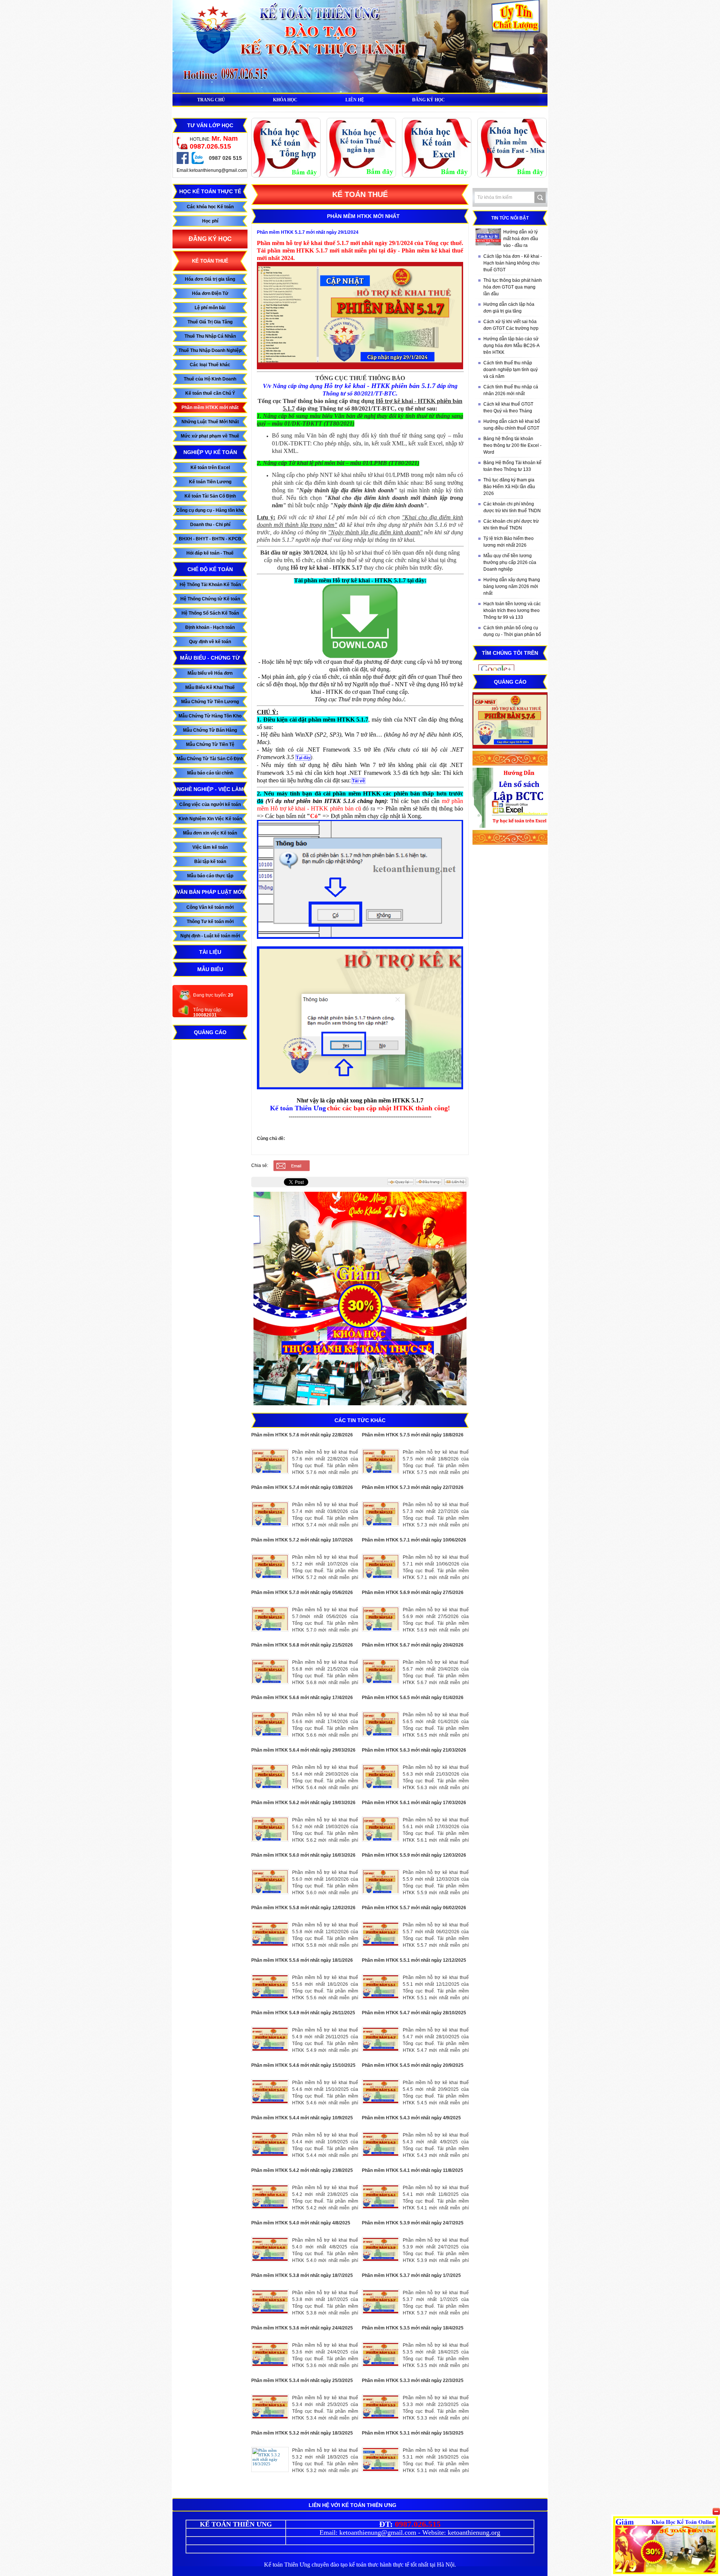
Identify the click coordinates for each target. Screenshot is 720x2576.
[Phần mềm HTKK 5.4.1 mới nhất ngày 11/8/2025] (381, 2197)
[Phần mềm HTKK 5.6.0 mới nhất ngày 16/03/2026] (270, 1882)
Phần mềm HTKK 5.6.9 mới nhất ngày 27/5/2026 (413, 1593)
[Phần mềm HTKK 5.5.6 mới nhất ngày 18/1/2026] (270, 1987)
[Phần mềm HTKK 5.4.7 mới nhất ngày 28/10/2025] (381, 2039)
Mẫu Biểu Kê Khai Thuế (210, 687)
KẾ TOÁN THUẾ (210, 261)
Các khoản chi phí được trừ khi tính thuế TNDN (511, 525)
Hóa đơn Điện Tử (210, 293)
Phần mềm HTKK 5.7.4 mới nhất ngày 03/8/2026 (302, 1487)
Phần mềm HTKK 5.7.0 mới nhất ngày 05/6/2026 (302, 1593)
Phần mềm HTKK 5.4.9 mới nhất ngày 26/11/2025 (303, 2013)
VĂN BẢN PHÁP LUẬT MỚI (210, 892)
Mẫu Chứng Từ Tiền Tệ (210, 744)
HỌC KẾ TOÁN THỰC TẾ (210, 191)
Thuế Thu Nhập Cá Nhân (210, 336)
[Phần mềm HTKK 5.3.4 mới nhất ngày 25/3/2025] (270, 2407)
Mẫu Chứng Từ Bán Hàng (210, 730)
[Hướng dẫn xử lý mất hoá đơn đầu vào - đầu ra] (488, 237)
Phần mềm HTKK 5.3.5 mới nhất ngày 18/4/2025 (413, 2328)
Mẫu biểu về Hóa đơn (210, 673)
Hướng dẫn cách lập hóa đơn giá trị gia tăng (509, 308)
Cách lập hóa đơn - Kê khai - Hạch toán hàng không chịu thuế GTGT (513, 263)
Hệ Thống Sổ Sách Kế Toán (210, 613)
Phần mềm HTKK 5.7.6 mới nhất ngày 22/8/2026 (302, 1435)
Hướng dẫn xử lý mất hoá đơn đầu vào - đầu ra (521, 239)
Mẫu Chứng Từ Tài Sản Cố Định (210, 759)
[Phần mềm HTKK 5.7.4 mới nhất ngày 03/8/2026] (270, 1514)
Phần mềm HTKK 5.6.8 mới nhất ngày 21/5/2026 (302, 1645)
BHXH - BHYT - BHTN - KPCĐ (210, 539)
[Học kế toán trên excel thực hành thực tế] (437, 176)
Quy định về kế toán (210, 642)
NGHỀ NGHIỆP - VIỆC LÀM (210, 789)
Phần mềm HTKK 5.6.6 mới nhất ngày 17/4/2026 (302, 1698)
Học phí (210, 221)
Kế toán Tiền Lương (210, 482)
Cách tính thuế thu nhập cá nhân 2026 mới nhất (511, 390)
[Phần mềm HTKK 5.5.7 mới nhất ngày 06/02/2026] (381, 1934)
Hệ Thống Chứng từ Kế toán (210, 599)
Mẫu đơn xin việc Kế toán (210, 833)
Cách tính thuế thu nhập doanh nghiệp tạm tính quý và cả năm (511, 370)
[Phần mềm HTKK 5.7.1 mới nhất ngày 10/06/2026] (381, 1566)
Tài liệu (210, 952)
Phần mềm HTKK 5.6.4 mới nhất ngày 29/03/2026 (303, 1750)
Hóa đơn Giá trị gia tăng (210, 279)
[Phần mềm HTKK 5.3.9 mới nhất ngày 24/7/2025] (381, 2249)
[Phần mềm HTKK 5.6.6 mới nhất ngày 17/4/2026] (270, 1724)
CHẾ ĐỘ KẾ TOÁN (210, 569)
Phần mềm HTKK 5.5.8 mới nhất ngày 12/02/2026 (303, 1908)
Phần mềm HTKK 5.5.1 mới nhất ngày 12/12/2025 (414, 1960)
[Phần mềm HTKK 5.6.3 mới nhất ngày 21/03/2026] (381, 1777)
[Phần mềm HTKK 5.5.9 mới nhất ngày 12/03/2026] (381, 1882)
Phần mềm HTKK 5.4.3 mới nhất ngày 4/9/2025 (411, 2118)
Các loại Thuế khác (210, 365)
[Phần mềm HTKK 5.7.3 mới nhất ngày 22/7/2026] (381, 1514)
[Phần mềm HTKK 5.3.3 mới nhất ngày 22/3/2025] (381, 2407)
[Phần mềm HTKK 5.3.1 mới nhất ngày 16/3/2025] (381, 2459)
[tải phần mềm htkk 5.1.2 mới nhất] (360, 656)
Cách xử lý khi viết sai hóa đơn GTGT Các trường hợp (511, 325)
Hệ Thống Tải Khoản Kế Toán (210, 585)
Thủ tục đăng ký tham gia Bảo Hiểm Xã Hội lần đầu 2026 (509, 487)
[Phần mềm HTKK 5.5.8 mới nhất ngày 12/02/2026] (270, 1934)
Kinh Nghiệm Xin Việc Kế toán (210, 819)
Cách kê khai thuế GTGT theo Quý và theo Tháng (508, 408)
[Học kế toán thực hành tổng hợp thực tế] (286, 176)
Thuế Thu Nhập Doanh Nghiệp (210, 350)
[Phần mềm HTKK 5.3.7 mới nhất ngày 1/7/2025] (381, 2302)
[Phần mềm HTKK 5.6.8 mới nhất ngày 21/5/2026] (270, 1671)
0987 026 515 (225, 158)
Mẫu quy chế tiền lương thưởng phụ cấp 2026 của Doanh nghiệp (510, 562)
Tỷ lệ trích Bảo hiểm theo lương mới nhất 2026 (508, 542)
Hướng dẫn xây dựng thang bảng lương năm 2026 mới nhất (512, 586)
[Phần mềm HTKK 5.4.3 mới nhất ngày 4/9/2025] (381, 2144)
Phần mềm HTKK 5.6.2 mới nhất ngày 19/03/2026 (303, 1803)
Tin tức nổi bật (510, 218)
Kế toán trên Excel (210, 468)
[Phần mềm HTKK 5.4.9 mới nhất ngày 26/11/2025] (270, 2039)
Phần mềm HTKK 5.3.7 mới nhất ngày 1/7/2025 (411, 2275)
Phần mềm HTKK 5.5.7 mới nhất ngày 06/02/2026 (414, 1908)
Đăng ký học (210, 239)
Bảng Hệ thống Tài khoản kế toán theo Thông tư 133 (512, 466)
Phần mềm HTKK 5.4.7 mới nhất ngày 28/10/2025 (414, 2013)
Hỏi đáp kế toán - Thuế (210, 553)
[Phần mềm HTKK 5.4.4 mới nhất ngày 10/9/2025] (270, 2144)
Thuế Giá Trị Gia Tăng (210, 322)
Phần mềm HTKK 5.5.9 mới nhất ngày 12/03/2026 (414, 1855)
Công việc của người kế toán (210, 805)
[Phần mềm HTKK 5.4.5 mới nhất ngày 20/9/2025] (381, 2092)
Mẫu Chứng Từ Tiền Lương (210, 702)
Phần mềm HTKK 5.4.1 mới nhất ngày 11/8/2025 (412, 2170)
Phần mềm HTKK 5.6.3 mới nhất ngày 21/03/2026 (414, 1750)
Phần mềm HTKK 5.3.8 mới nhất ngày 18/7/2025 (302, 2275)
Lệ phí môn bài (210, 308)
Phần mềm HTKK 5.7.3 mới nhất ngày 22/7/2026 (413, 1487)
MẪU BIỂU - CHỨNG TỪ (210, 658)
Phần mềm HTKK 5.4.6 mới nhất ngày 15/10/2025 (303, 2065)
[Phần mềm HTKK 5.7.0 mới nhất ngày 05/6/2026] (270, 1619)
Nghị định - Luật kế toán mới (210, 936)
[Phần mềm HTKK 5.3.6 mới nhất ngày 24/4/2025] (270, 2354)
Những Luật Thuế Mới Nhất (210, 422)
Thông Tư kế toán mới (210, 922)
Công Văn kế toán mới (210, 907)
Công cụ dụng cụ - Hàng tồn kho (210, 510)
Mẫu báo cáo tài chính (210, 773)
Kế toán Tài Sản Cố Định (210, 496)
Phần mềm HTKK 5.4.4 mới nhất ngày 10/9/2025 (302, 2118)
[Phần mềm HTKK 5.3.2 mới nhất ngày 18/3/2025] (270, 2459)
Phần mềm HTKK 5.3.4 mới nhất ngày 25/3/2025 (302, 2381)
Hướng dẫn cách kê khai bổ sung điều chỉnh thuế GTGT (512, 425)
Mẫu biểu (210, 969)
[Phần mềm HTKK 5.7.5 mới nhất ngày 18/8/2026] (381, 1461)
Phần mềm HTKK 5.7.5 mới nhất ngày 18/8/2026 (413, 1435)
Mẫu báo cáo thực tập (210, 876)
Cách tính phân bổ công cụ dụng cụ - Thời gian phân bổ (512, 631)
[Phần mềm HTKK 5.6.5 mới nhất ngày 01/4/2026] (381, 1724)
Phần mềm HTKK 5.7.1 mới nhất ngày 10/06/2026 (414, 1540)
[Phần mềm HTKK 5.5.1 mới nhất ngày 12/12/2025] (381, 1987)
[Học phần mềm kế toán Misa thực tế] (512, 176)
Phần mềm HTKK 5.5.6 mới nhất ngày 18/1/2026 (302, 1960)
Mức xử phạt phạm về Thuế (210, 436)
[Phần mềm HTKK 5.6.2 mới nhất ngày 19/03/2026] (270, 1829)
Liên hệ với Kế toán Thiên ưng (352, 2505)
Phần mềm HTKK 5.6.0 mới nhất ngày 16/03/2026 (303, 1855)
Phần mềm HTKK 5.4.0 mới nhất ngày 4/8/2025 (301, 2223)
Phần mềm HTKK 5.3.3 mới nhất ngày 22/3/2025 (413, 2381)
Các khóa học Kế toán (210, 207)
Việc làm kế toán (210, 847)
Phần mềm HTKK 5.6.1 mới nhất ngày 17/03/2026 (414, 1803)
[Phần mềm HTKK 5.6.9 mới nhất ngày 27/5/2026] (381, 1619)
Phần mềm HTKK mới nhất (210, 408)
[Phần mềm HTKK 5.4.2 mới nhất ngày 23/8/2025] (270, 2197)
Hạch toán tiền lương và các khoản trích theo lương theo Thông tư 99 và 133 (512, 611)
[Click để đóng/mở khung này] (716, 2511)
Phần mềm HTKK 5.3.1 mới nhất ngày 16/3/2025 (413, 2433)
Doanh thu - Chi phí (210, 525)
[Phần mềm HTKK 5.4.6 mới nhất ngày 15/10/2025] (270, 2092)
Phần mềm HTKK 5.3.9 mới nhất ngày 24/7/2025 (413, 2223)
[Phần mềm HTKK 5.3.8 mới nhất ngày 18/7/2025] (270, 2302)
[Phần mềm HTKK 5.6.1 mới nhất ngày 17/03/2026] (381, 1829)
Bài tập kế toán (210, 862)
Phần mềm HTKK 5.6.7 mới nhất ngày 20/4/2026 (413, 1645)
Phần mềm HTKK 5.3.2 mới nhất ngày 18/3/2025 (302, 2433)
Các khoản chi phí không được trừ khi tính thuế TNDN (512, 507)
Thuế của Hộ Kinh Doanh (210, 379)
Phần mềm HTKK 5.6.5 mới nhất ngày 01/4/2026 (413, 1698)
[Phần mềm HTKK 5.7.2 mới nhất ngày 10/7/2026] (270, 1566)
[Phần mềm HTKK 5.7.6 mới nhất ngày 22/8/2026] (270, 1461)
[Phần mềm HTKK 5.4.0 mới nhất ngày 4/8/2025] (270, 2249)
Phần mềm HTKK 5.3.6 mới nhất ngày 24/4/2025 (302, 2328)
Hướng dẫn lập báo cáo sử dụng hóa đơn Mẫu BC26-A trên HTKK (511, 346)
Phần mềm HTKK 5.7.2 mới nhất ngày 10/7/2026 (302, 1540)
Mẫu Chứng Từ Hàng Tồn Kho (210, 716)
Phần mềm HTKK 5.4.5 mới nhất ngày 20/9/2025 (413, 2065)
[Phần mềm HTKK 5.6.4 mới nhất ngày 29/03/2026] (270, 1777)
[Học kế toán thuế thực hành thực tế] (361, 176)
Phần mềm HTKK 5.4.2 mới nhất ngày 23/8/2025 (302, 2170)
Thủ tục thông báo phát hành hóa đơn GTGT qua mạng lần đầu (513, 287)
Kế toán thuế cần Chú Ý (210, 393)
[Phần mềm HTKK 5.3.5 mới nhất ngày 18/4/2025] (381, 2354)
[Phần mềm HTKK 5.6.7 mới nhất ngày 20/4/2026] (381, 1671)
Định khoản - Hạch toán (210, 627)
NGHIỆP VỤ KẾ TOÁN (210, 452)
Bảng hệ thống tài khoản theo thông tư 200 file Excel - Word (512, 445)
